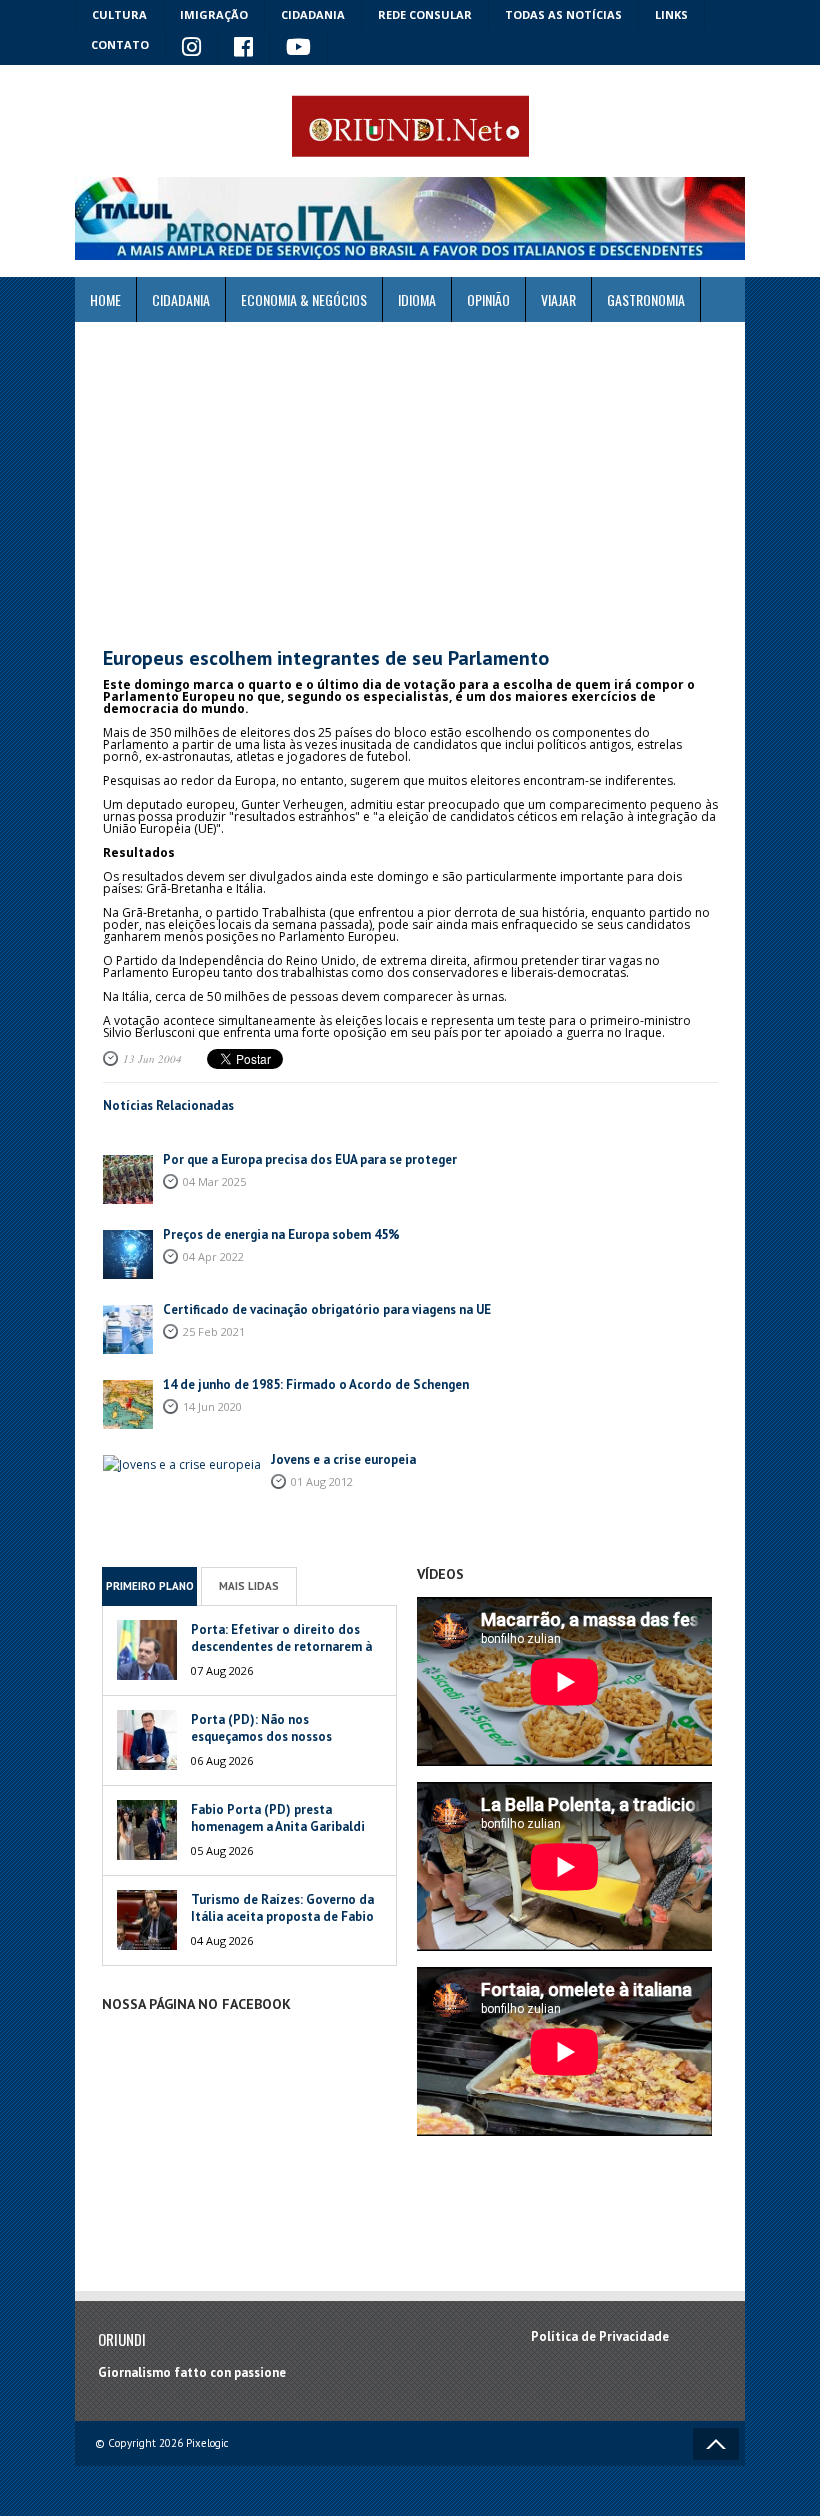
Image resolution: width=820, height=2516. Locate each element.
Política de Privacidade (600, 2336)
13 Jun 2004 (152, 1058)
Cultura (119, 14)
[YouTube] (299, 48)
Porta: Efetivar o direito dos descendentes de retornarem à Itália (281, 1646)
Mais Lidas (249, 1586)
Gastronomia (646, 299)
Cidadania (313, 14)
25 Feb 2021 (214, 1331)
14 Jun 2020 (212, 1406)
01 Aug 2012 (322, 1481)
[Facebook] (244, 48)
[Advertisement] (410, 485)
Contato (120, 44)
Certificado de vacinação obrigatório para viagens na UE (327, 1309)
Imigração (214, 14)
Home (105, 299)
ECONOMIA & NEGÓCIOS (304, 299)
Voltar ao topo (716, 2444)
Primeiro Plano (150, 1586)
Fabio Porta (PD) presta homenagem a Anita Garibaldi (278, 1818)
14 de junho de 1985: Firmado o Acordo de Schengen (316, 1384)
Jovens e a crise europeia (343, 1459)
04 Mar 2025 (214, 1181)
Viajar (558, 299)
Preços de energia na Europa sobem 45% (283, 1234)
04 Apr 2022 (213, 1256)
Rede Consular (425, 14)
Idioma (417, 299)
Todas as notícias (563, 14)
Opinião (488, 299)
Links (671, 14)
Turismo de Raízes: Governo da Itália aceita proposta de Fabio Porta (282, 1916)
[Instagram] (192, 48)
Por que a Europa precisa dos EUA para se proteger (310, 1159)
